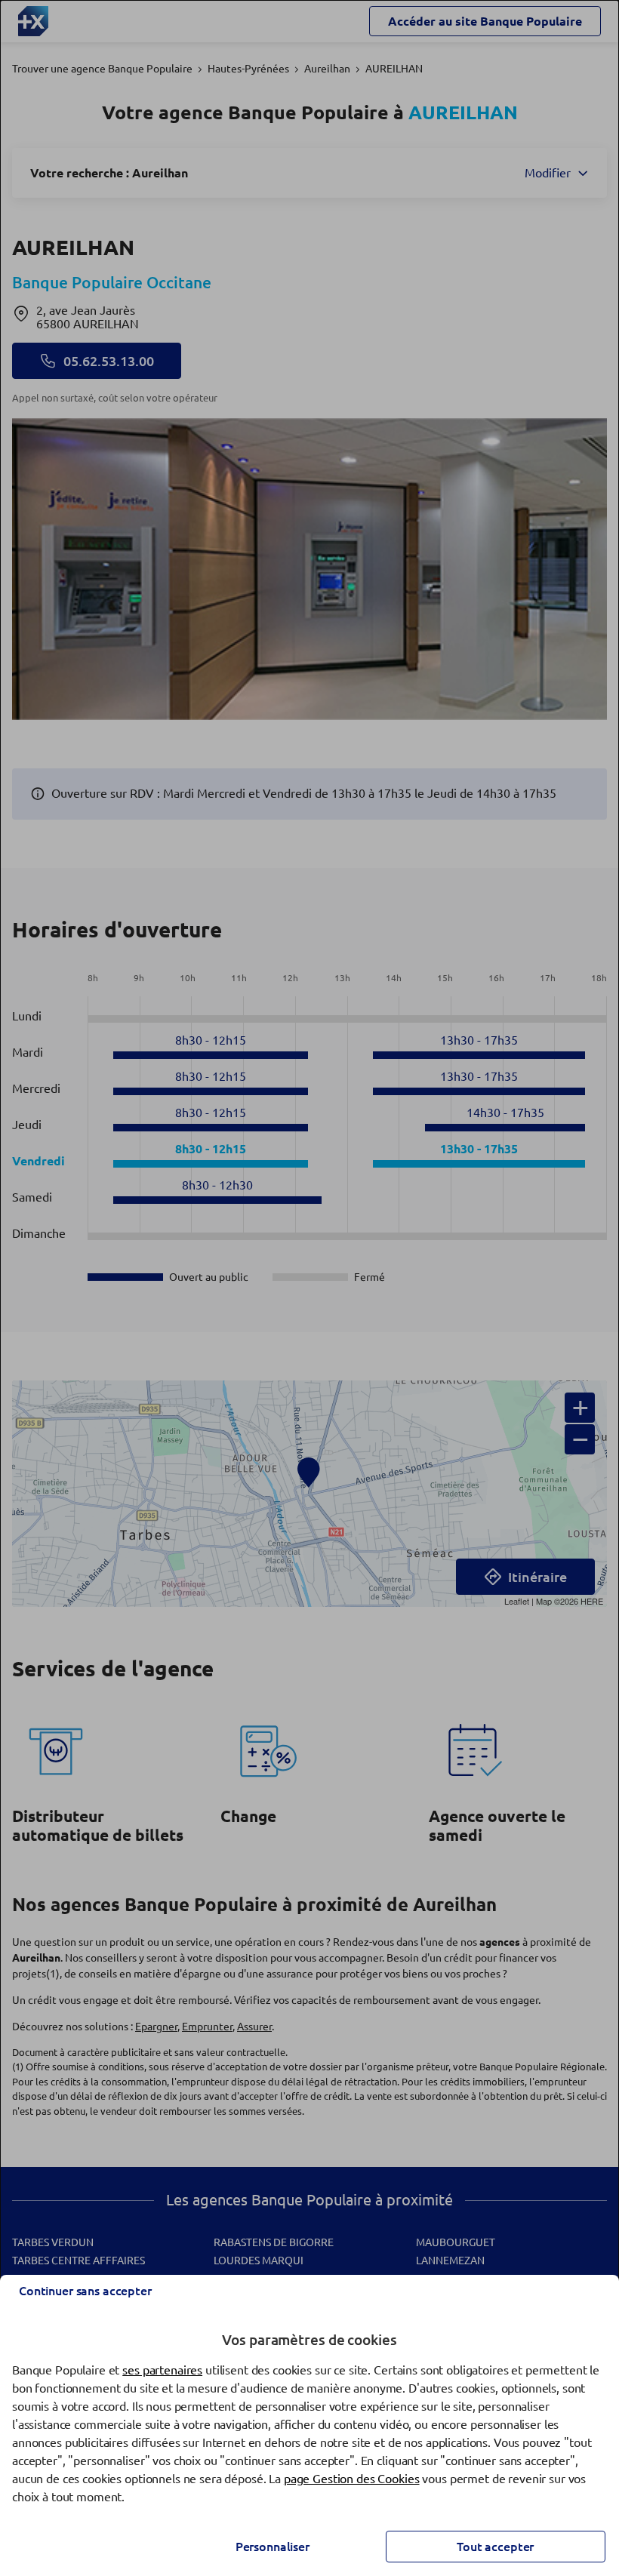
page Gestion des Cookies (352, 2479)
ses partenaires (162, 2370)
